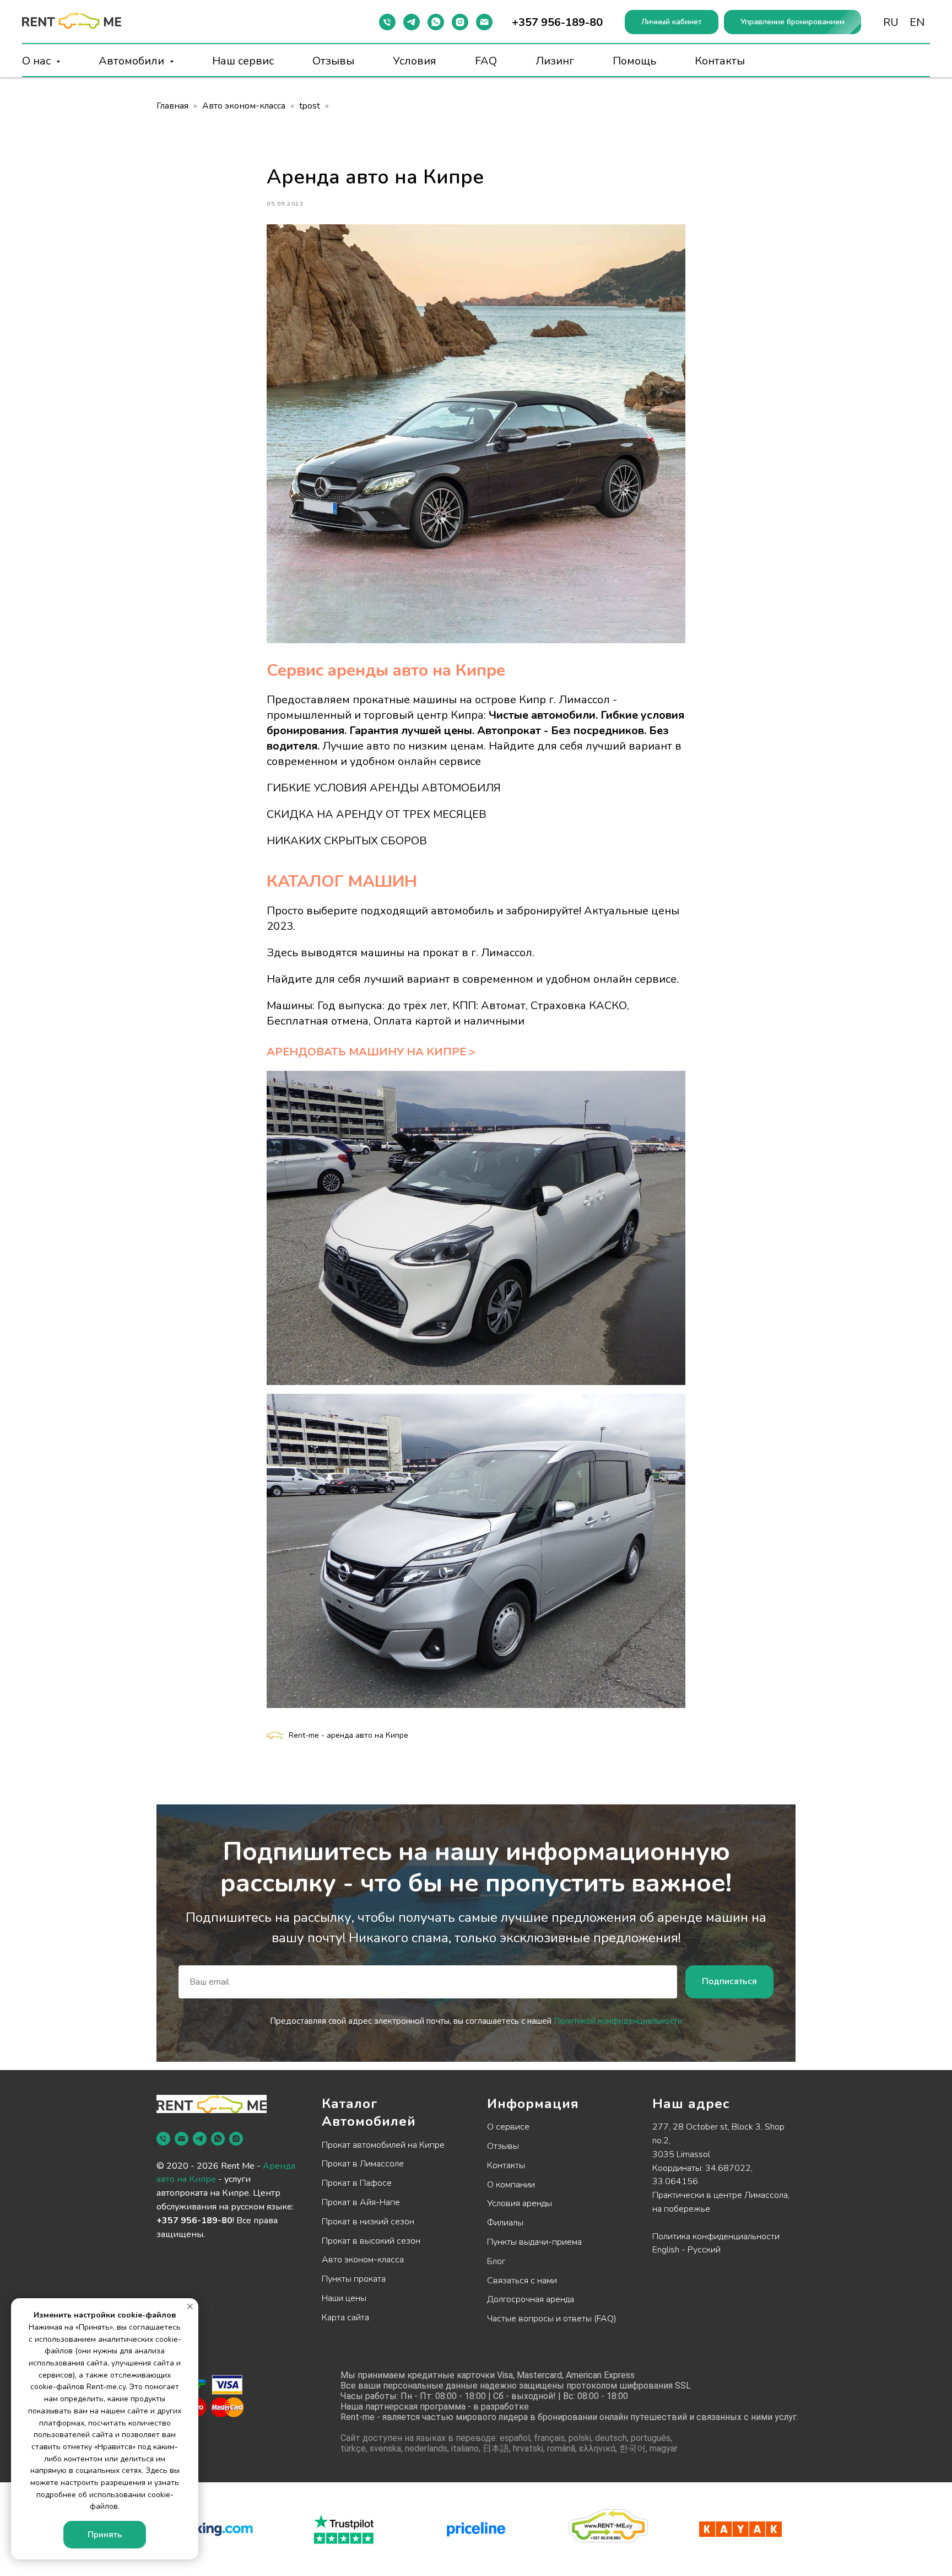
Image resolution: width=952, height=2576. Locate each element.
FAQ (486, 61)
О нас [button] (38, 61)
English (666, 2250)
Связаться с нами (522, 2281)
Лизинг (555, 61)
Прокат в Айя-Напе (361, 2202)
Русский (704, 2250)
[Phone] (387, 22)
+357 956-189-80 (194, 2221)
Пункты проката (354, 2279)
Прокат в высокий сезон (371, 2241)
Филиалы (505, 2223)
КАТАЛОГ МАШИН (342, 882)
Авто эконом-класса (244, 106)
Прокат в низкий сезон (368, 2222)
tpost (310, 106)
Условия (415, 61)
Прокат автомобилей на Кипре (383, 2145)
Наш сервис (243, 61)
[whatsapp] (436, 22)
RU (891, 22)
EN (917, 22)
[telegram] (412, 22)
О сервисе (508, 2127)
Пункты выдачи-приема (534, 2242)
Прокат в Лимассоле (363, 2164)
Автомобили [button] (133, 61)
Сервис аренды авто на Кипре (386, 670)
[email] (484, 22)
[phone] (163, 2139)
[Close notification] (190, 2306)
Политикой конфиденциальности (618, 2021)
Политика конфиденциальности (716, 2237)
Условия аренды (520, 2203)
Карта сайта (345, 2318)
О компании (511, 2185)
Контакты (720, 61)
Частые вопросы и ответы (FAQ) (552, 2319)
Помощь (634, 61)
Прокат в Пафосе (357, 2183)
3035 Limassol (681, 2154)
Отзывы (333, 61)
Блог (496, 2261)
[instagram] (460, 22)
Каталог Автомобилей (369, 2112)
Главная (172, 106)
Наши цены (344, 2298)
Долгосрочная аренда (531, 2299)
